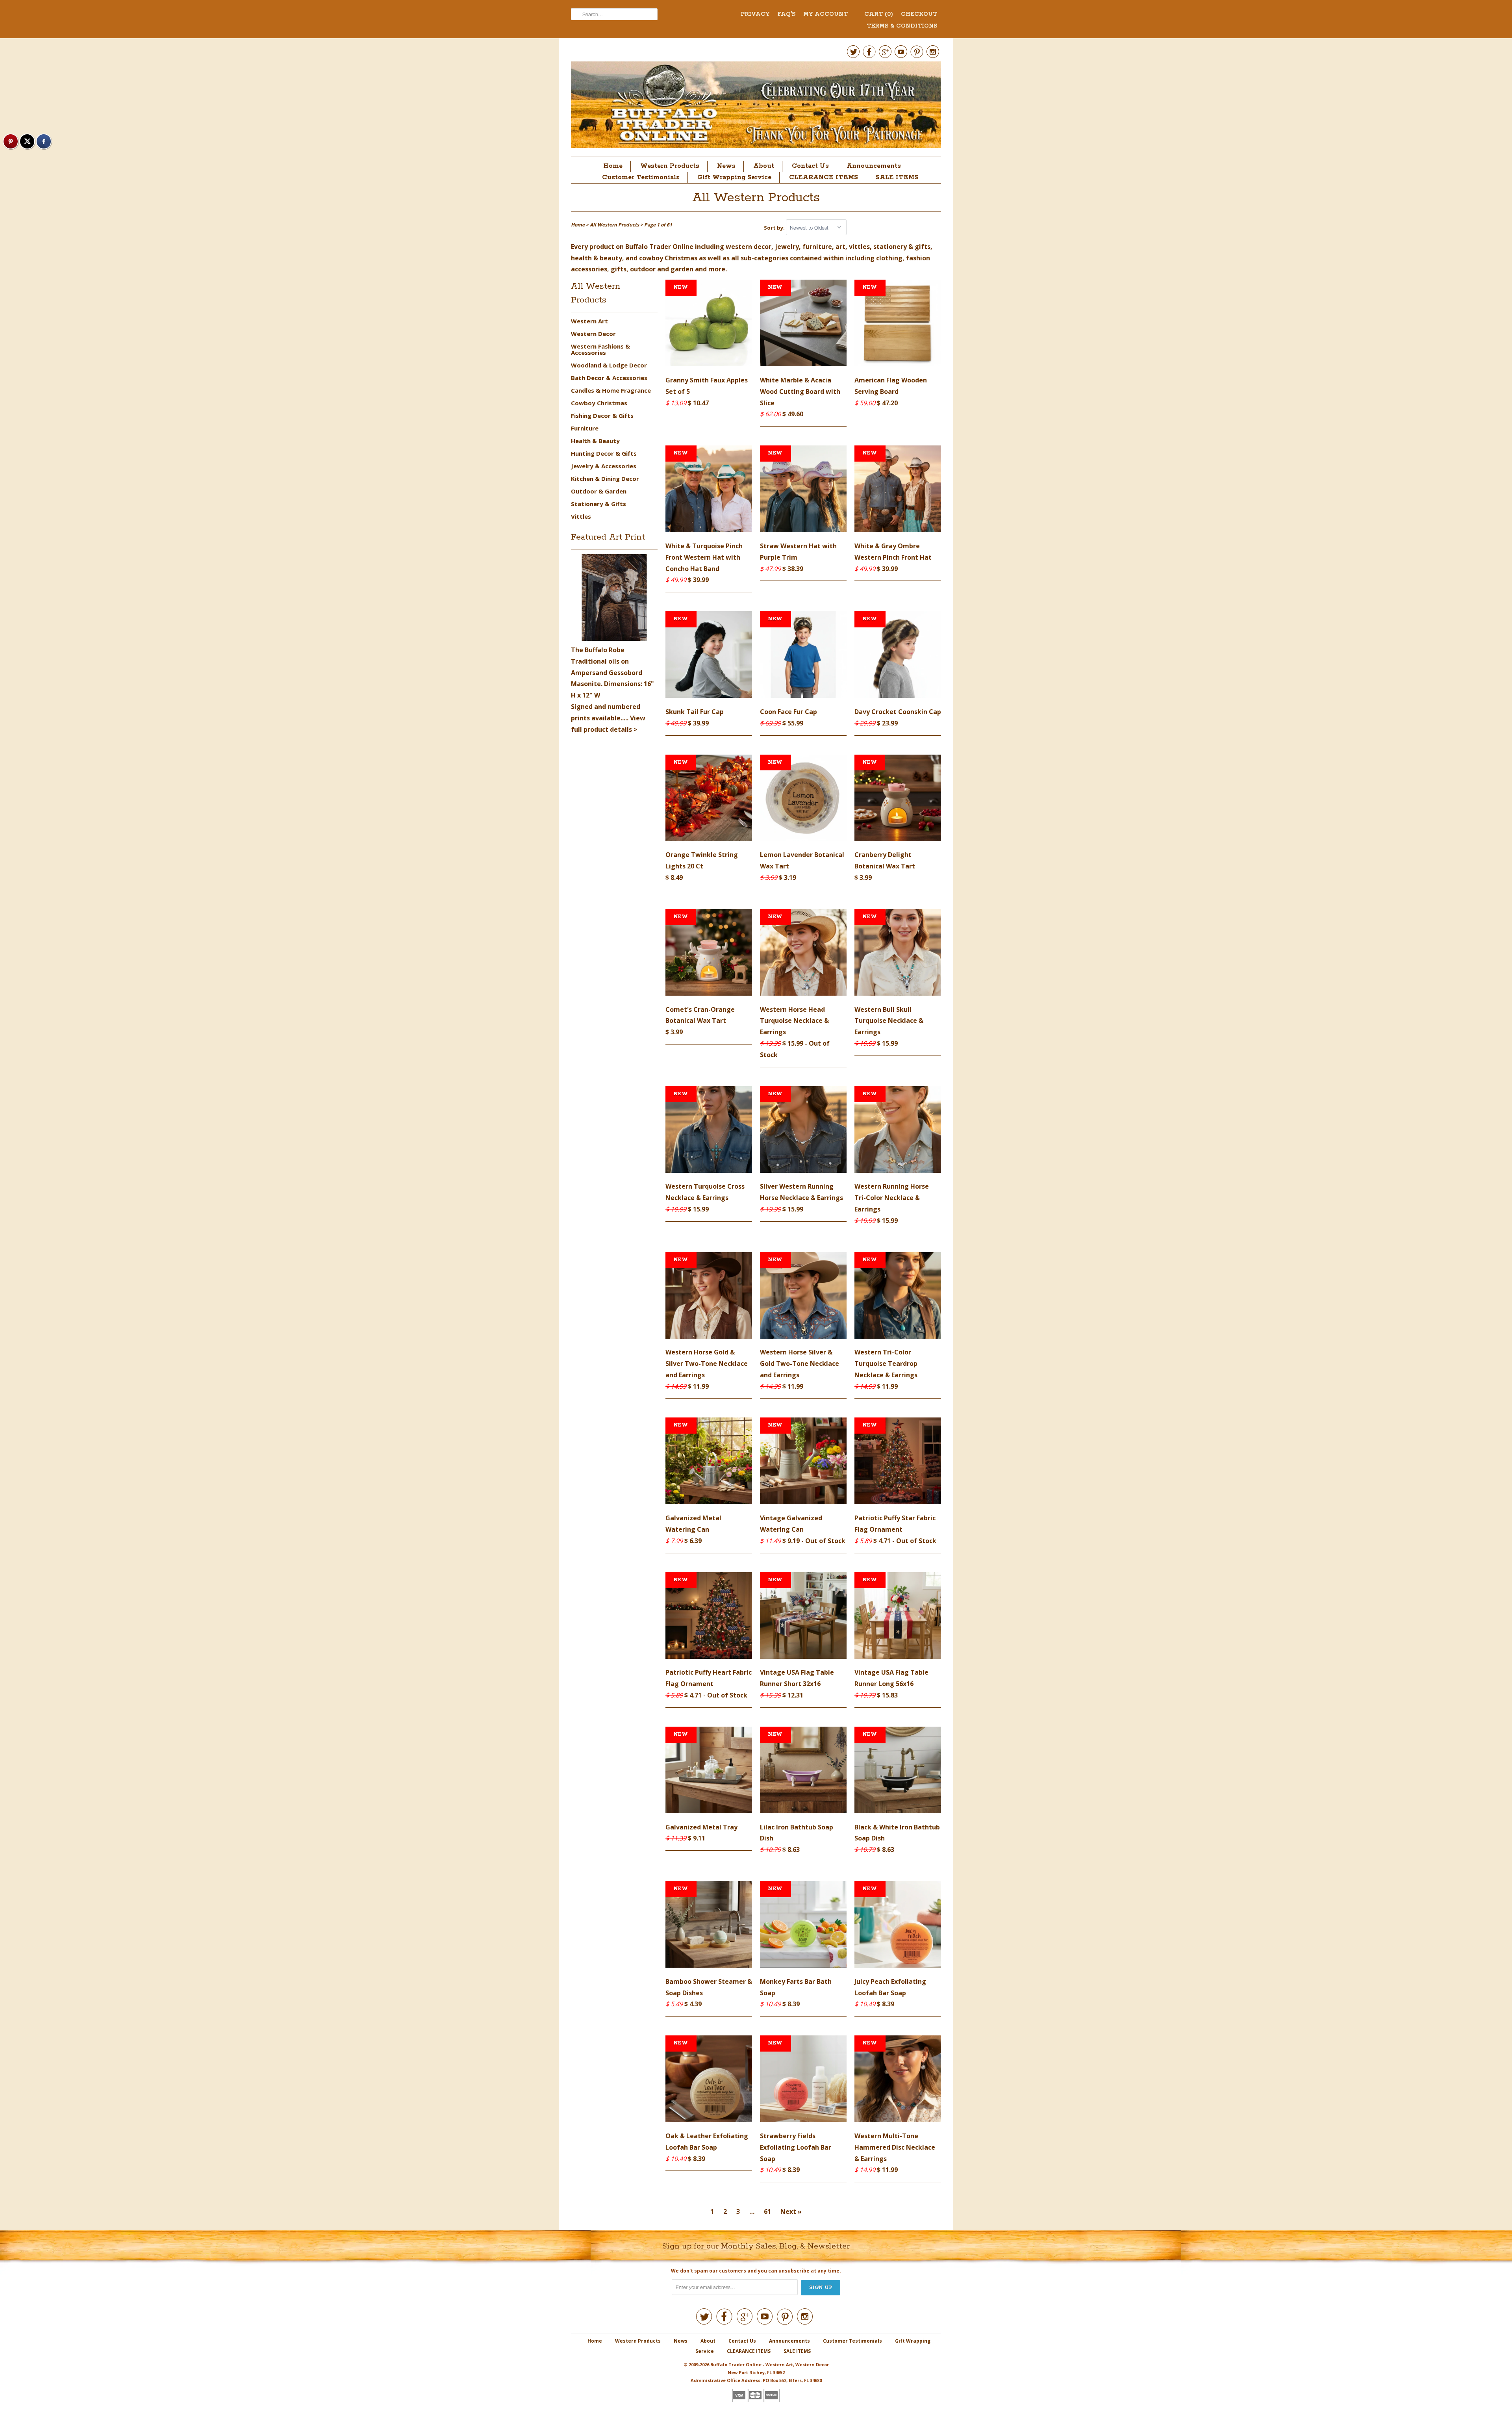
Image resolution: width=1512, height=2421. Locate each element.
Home (613, 166)
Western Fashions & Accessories (600, 349)
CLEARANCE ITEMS (824, 177)
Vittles (581, 516)
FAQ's (786, 14)
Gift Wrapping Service (734, 177)
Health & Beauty (595, 441)
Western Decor (593, 334)
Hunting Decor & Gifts (604, 453)
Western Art (589, 321)
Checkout (919, 14)
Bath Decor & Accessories (609, 378)
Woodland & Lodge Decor (609, 365)
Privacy (755, 14)
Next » (791, 2211)
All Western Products (756, 198)
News (726, 166)
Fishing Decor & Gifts (602, 416)
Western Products (670, 166)
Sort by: (775, 228)
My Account (825, 14)
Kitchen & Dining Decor (605, 479)
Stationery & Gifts (598, 504)
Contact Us (810, 166)
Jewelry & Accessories (604, 466)
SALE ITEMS (897, 177)
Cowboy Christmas (599, 403)
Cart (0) (879, 14)
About (764, 166)
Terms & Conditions (902, 26)
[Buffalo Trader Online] (756, 107)
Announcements (874, 166)
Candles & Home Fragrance (611, 390)
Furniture (585, 428)
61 (767, 2211)
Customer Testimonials (641, 177)
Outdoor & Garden (599, 491)
